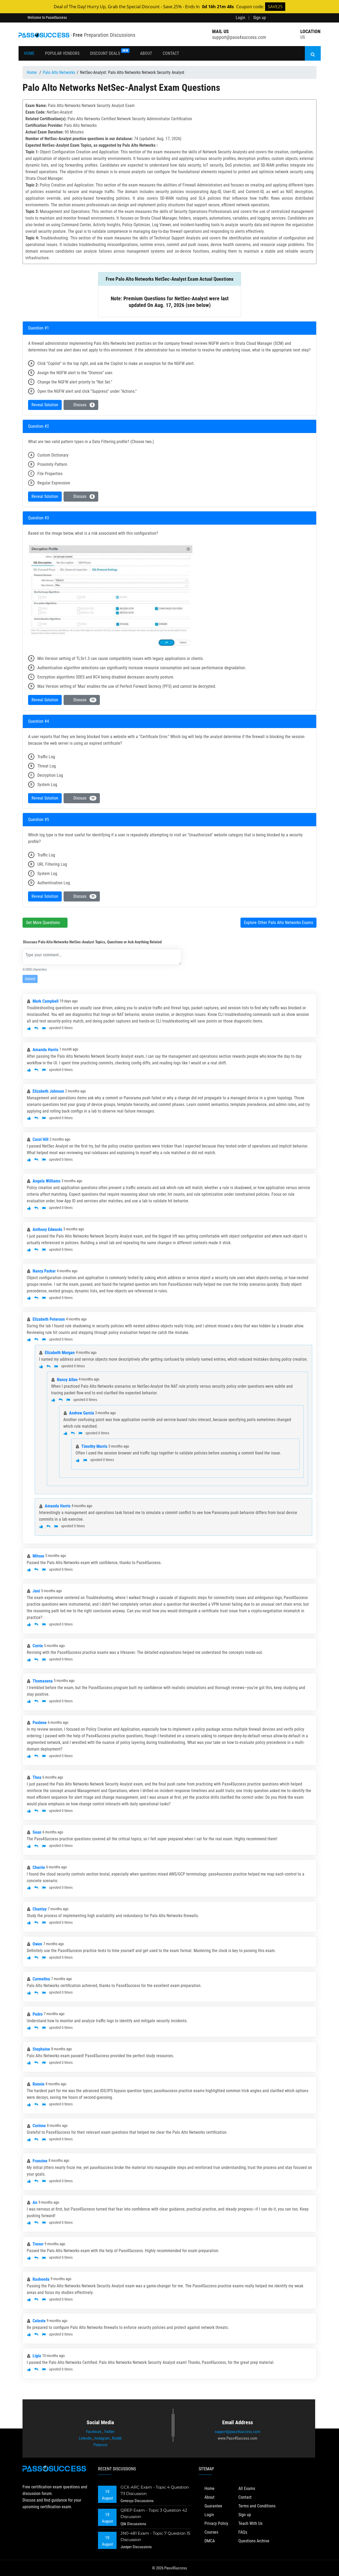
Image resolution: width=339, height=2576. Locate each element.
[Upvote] (29, 1028)
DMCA (210, 2541)
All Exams (247, 2488)
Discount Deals (109, 52)
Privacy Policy (216, 2523)
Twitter (109, 2432)
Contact (171, 53)
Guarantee (213, 2506)
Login (240, 18)
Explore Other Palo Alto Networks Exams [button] (278, 923)
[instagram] (300, 18)
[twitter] (286, 18)
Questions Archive (254, 2541)
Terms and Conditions (257, 2506)
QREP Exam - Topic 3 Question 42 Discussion (154, 2513)
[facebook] (278, 18)
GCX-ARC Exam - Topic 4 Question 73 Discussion (155, 2490)
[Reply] (36, 1028)
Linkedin (85, 2438)
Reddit (117, 2438)
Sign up (260, 18)
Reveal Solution (45, 405)
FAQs (243, 2532)
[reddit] (307, 18)
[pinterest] (314, 18)
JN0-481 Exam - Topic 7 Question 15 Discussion (155, 2536)
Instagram (102, 2438)
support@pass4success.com (239, 37)
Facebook (94, 2432)
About (146, 53)
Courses (211, 2532)
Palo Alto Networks (59, 72)
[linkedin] (293, 18)
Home (29, 53)
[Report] (44, 1028)
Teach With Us (250, 2523)
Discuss (82, 405)
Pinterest (100, 2445)
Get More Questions (43, 923)
